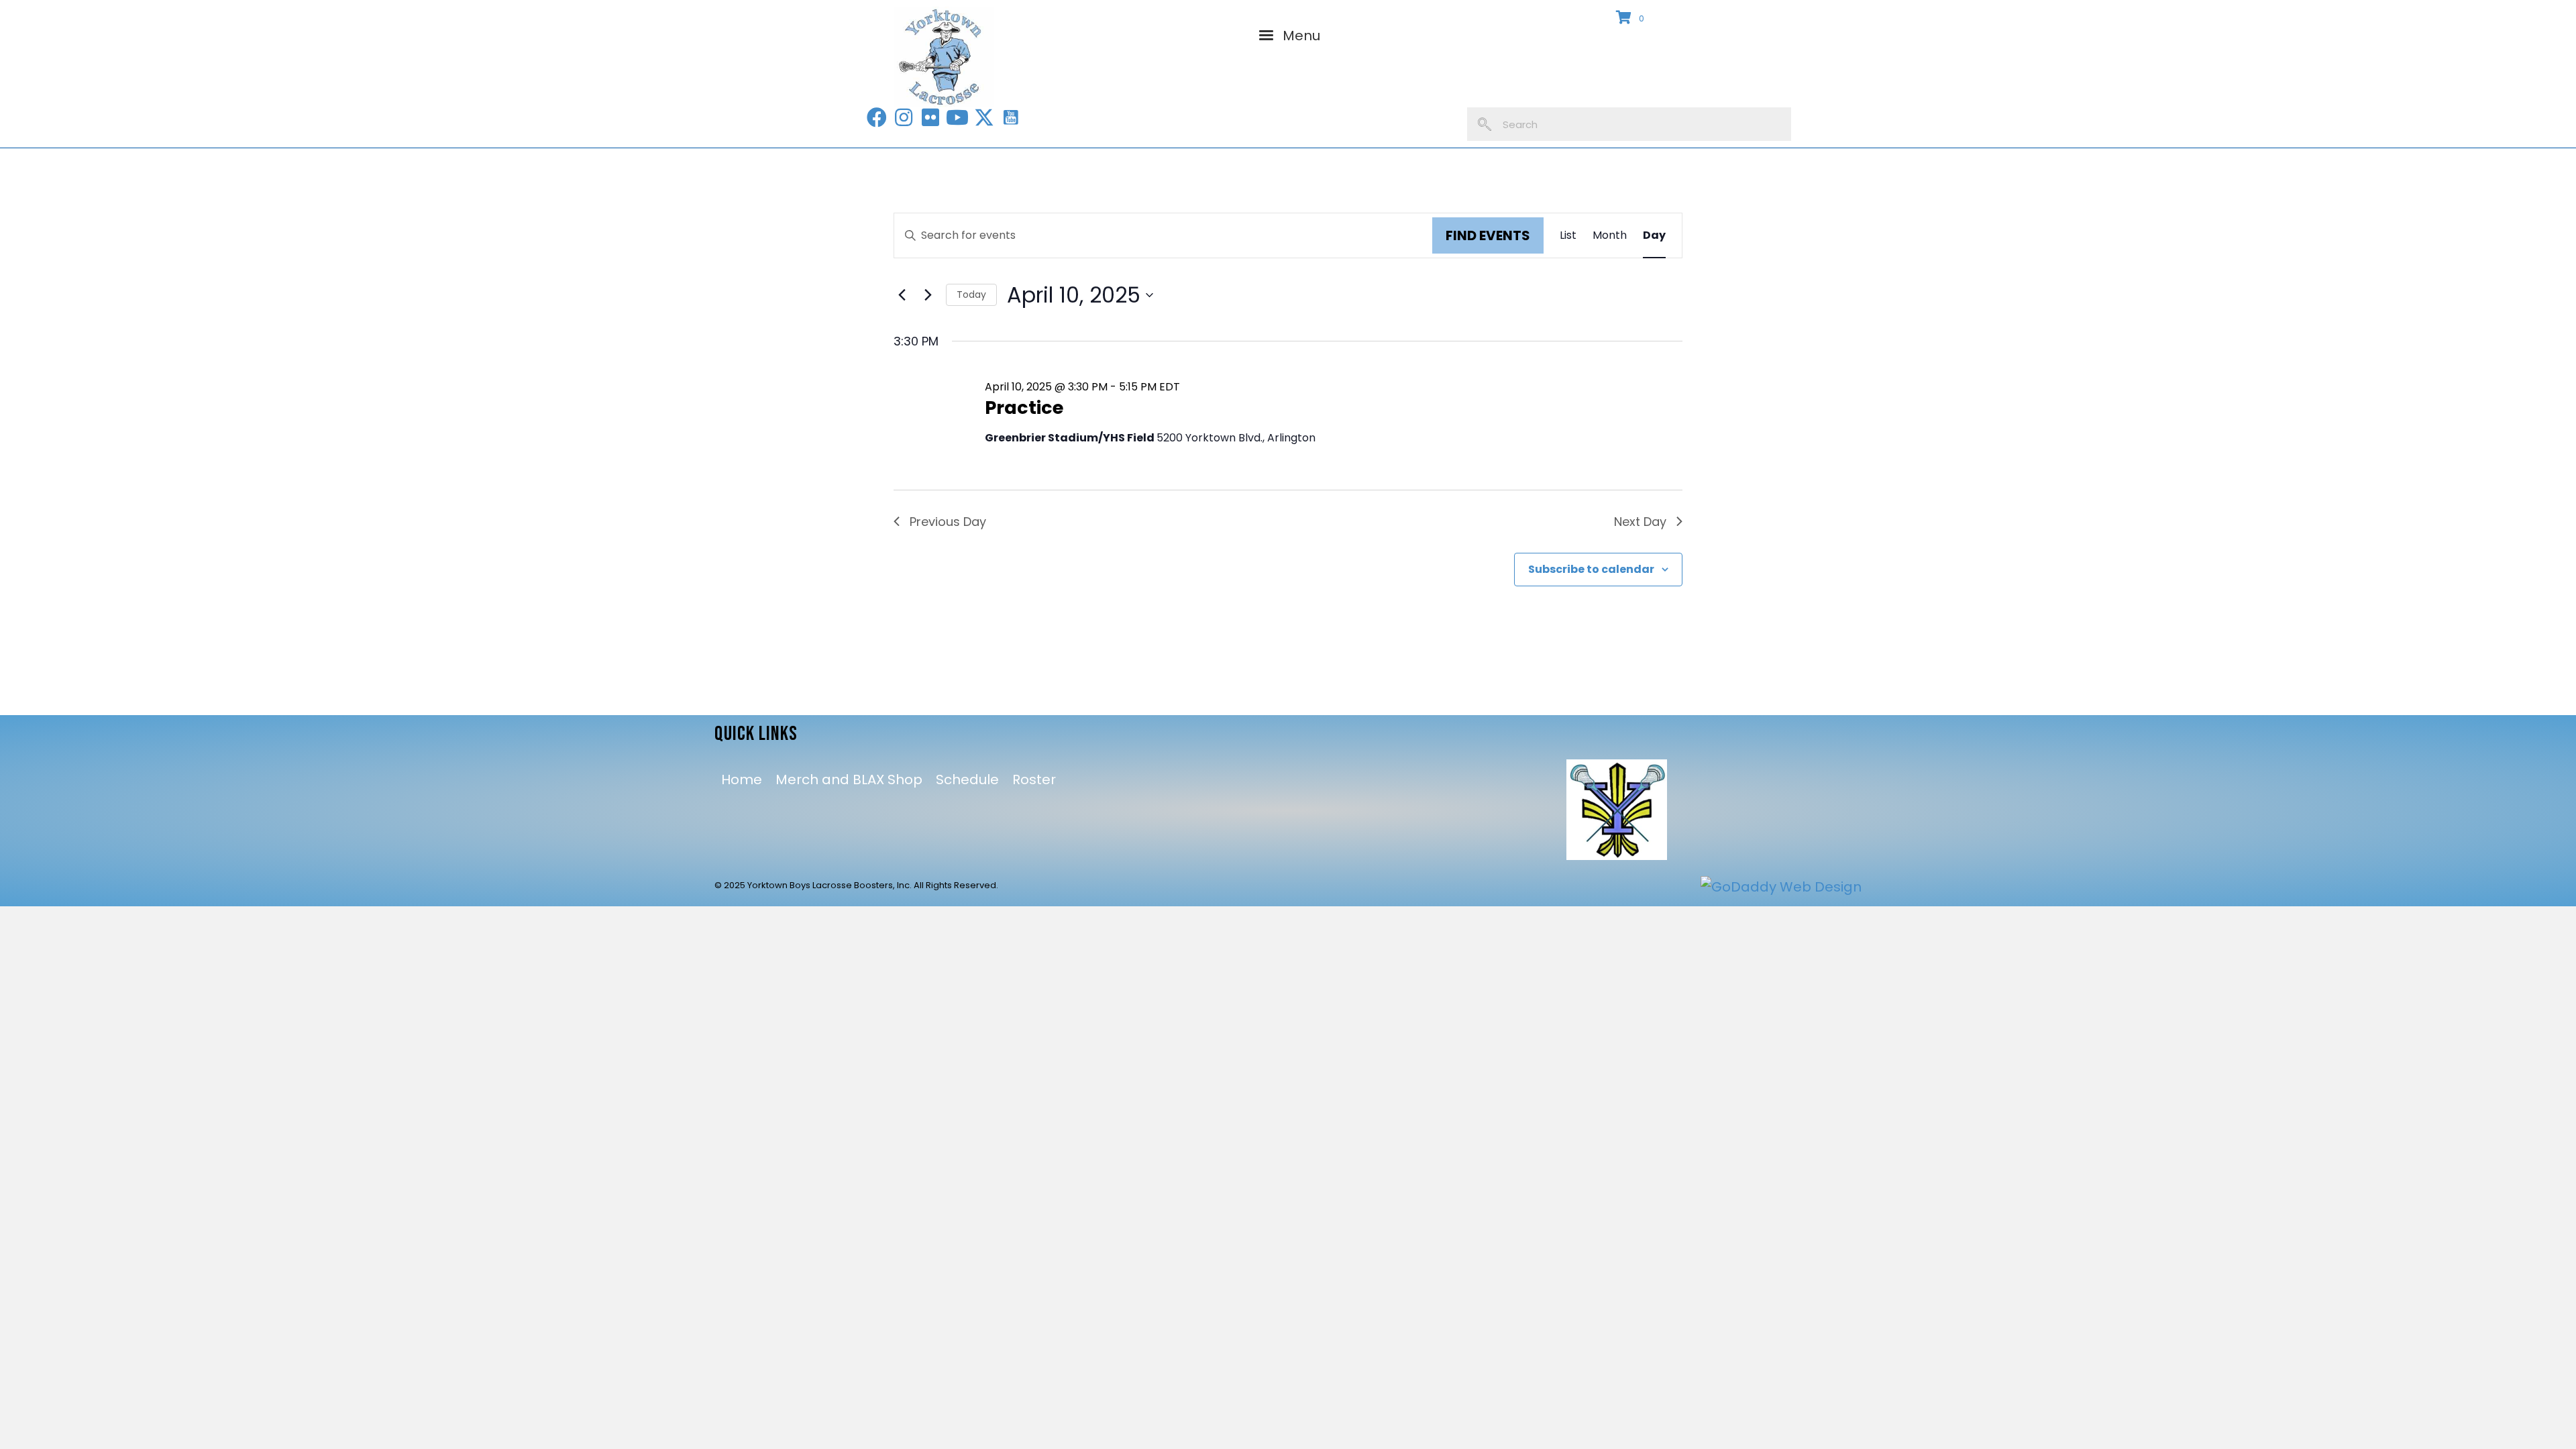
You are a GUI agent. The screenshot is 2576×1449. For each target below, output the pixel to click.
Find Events (1488, 235)
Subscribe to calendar (1591, 569)
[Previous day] (902, 295)
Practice (1024, 408)
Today (971, 294)
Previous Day (948, 522)
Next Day (1640, 522)
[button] (877, 117)
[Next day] (928, 295)
